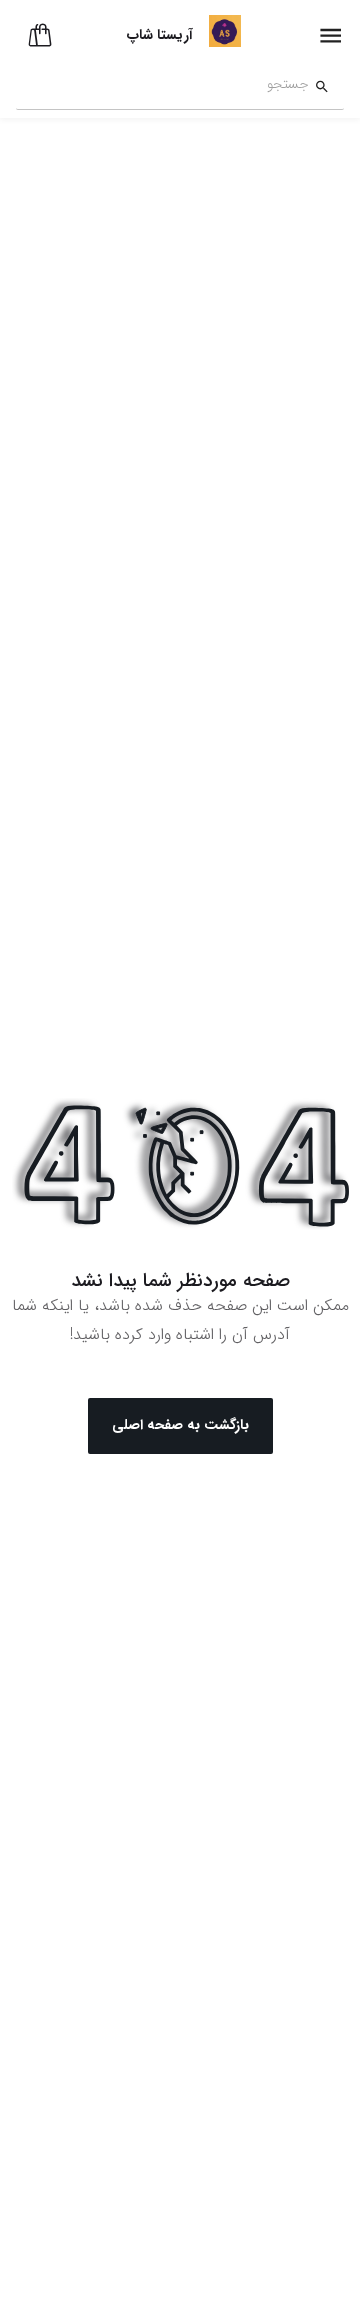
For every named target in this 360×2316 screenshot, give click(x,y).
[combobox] (162, 87)
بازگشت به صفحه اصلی (180, 1425)
